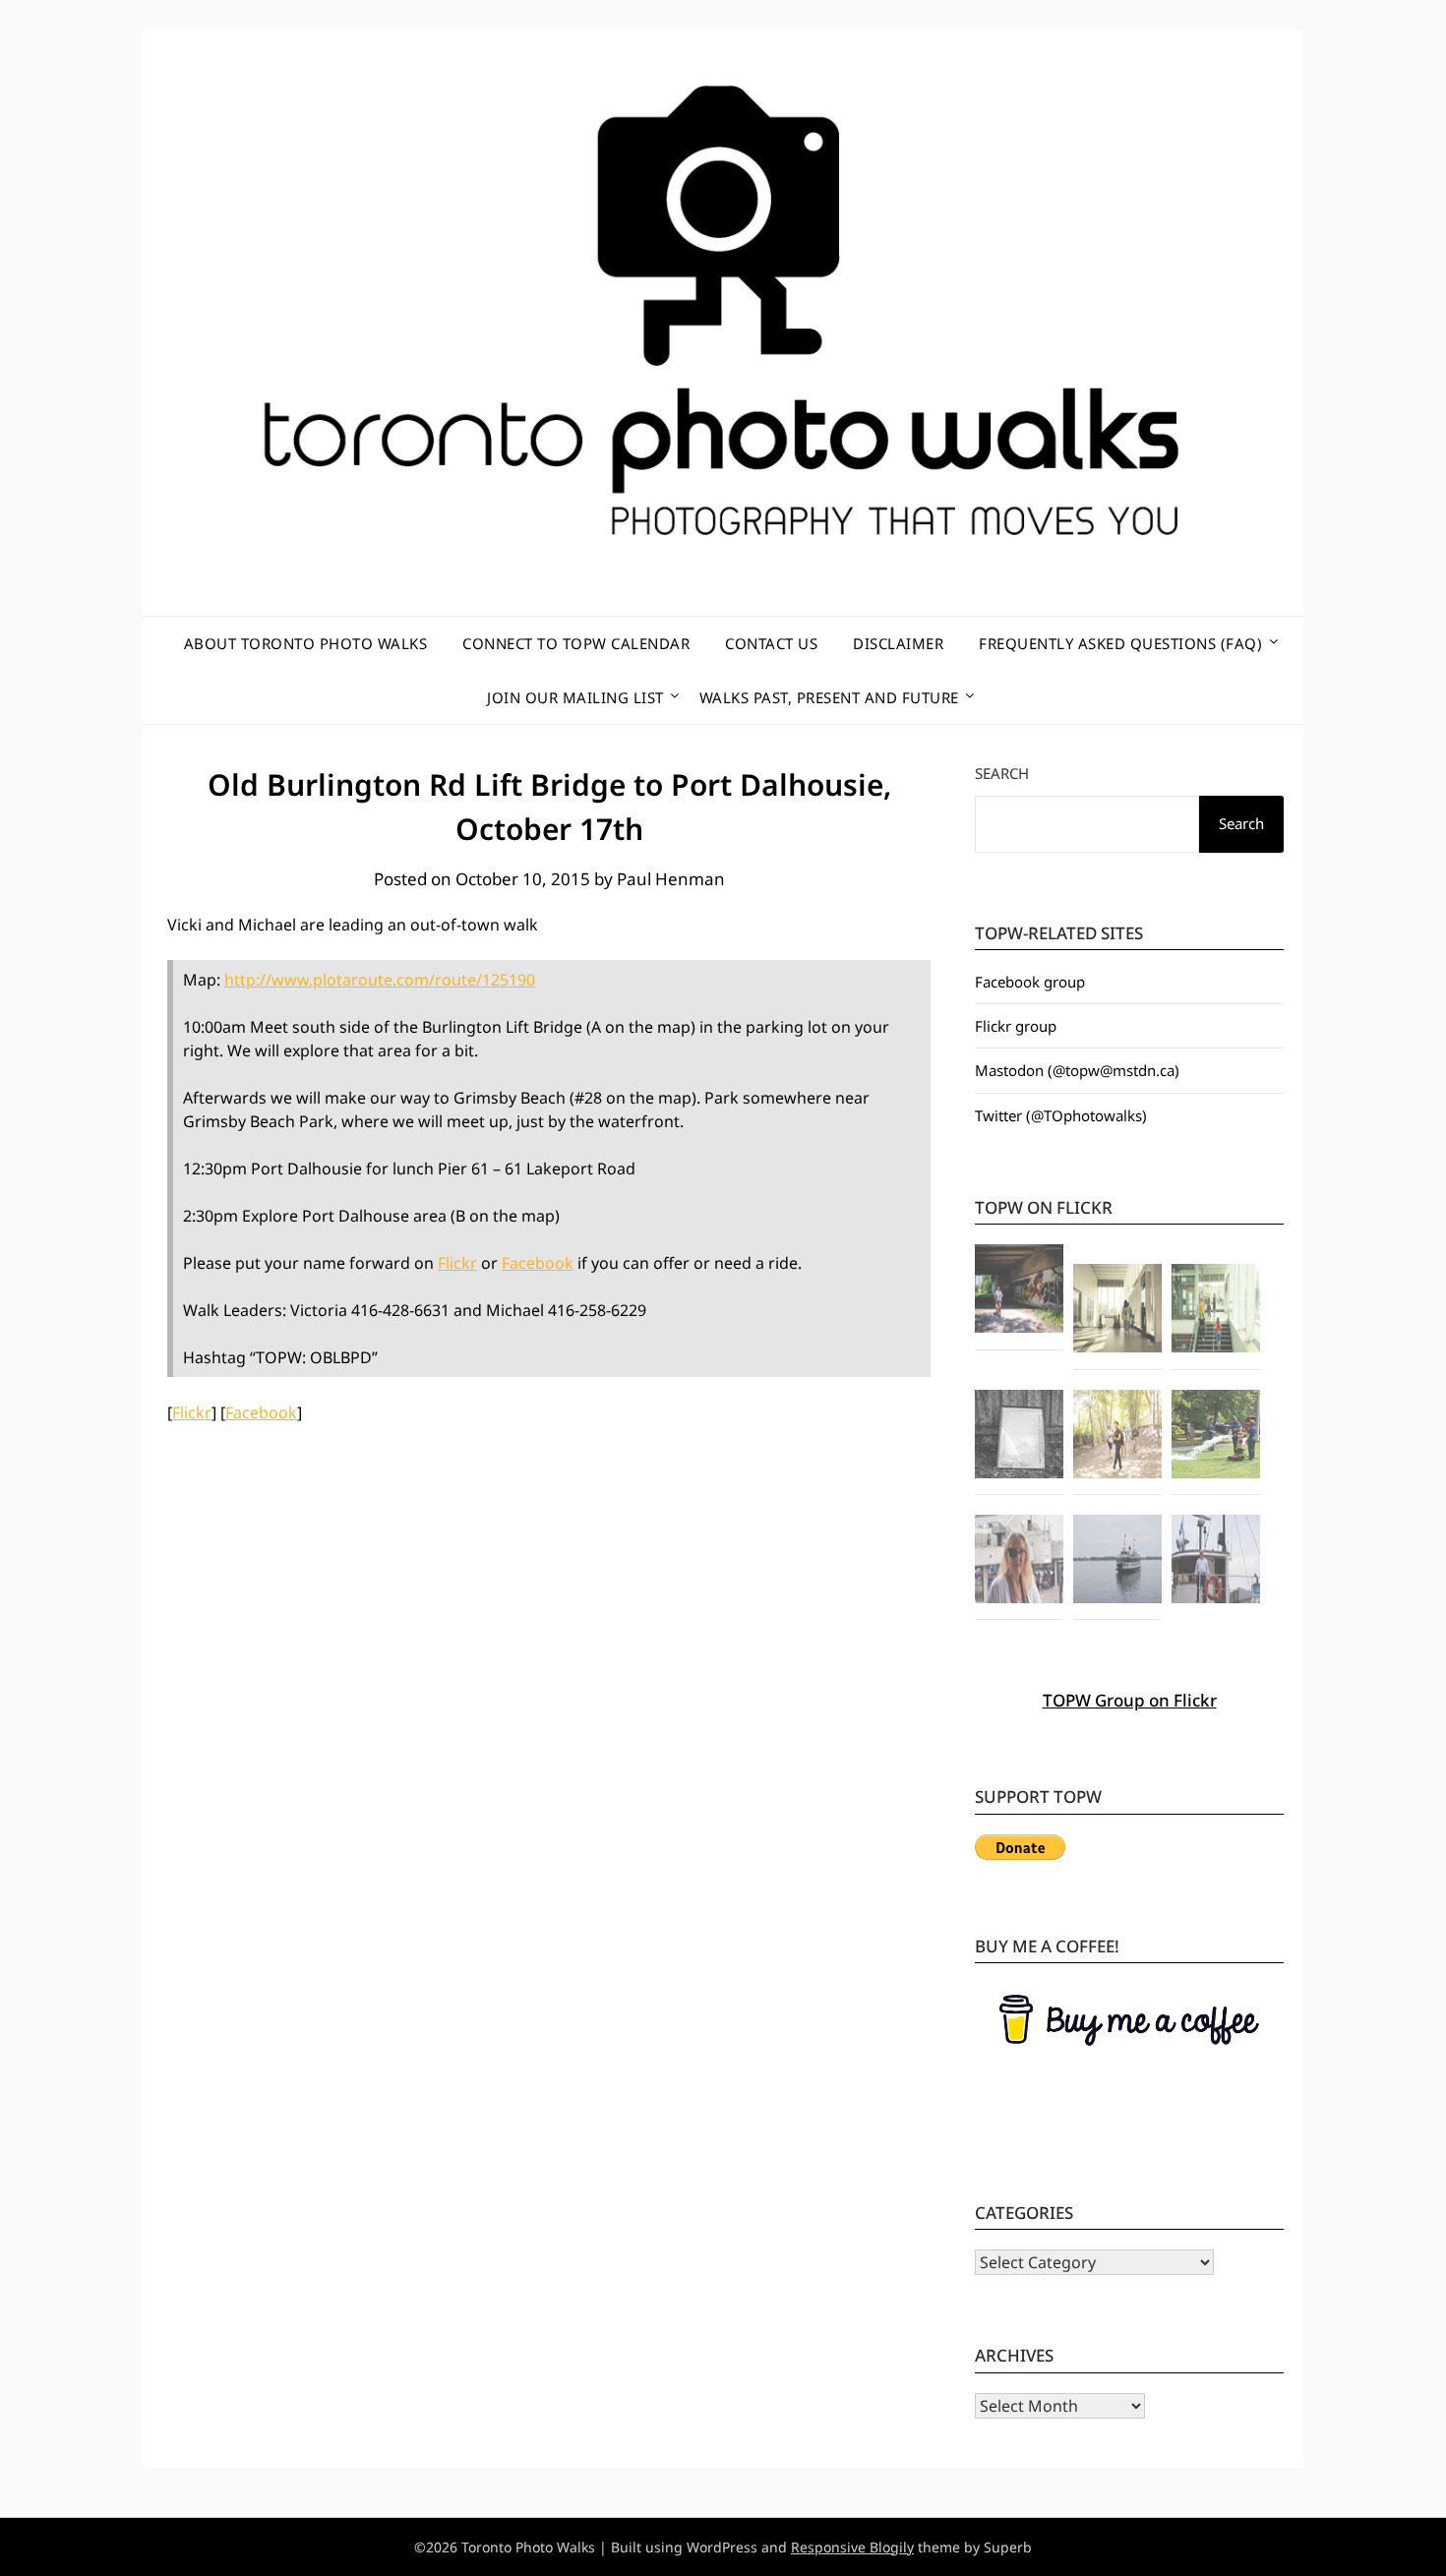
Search (1002, 773)
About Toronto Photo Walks (306, 643)
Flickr (457, 1263)
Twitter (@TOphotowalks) (1061, 1115)
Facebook (538, 1263)
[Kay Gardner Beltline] (1117, 1437)
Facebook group (1030, 982)
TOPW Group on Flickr (1130, 1700)
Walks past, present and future (829, 697)
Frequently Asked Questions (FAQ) (1120, 643)
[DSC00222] (1216, 1437)
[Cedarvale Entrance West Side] (1117, 1311)
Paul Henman (671, 879)
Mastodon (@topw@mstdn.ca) (1077, 1070)
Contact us (771, 643)
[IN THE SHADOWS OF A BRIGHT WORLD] (1019, 1291)
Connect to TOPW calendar (576, 643)
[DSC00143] (1117, 1562)
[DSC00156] (1216, 1562)
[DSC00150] (1019, 1562)
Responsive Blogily (852, 2547)
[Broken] (1019, 1437)
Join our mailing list (575, 697)
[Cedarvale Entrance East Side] (1216, 1311)
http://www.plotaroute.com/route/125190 (380, 980)
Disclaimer (898, 643)
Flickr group (1016, 1026)
